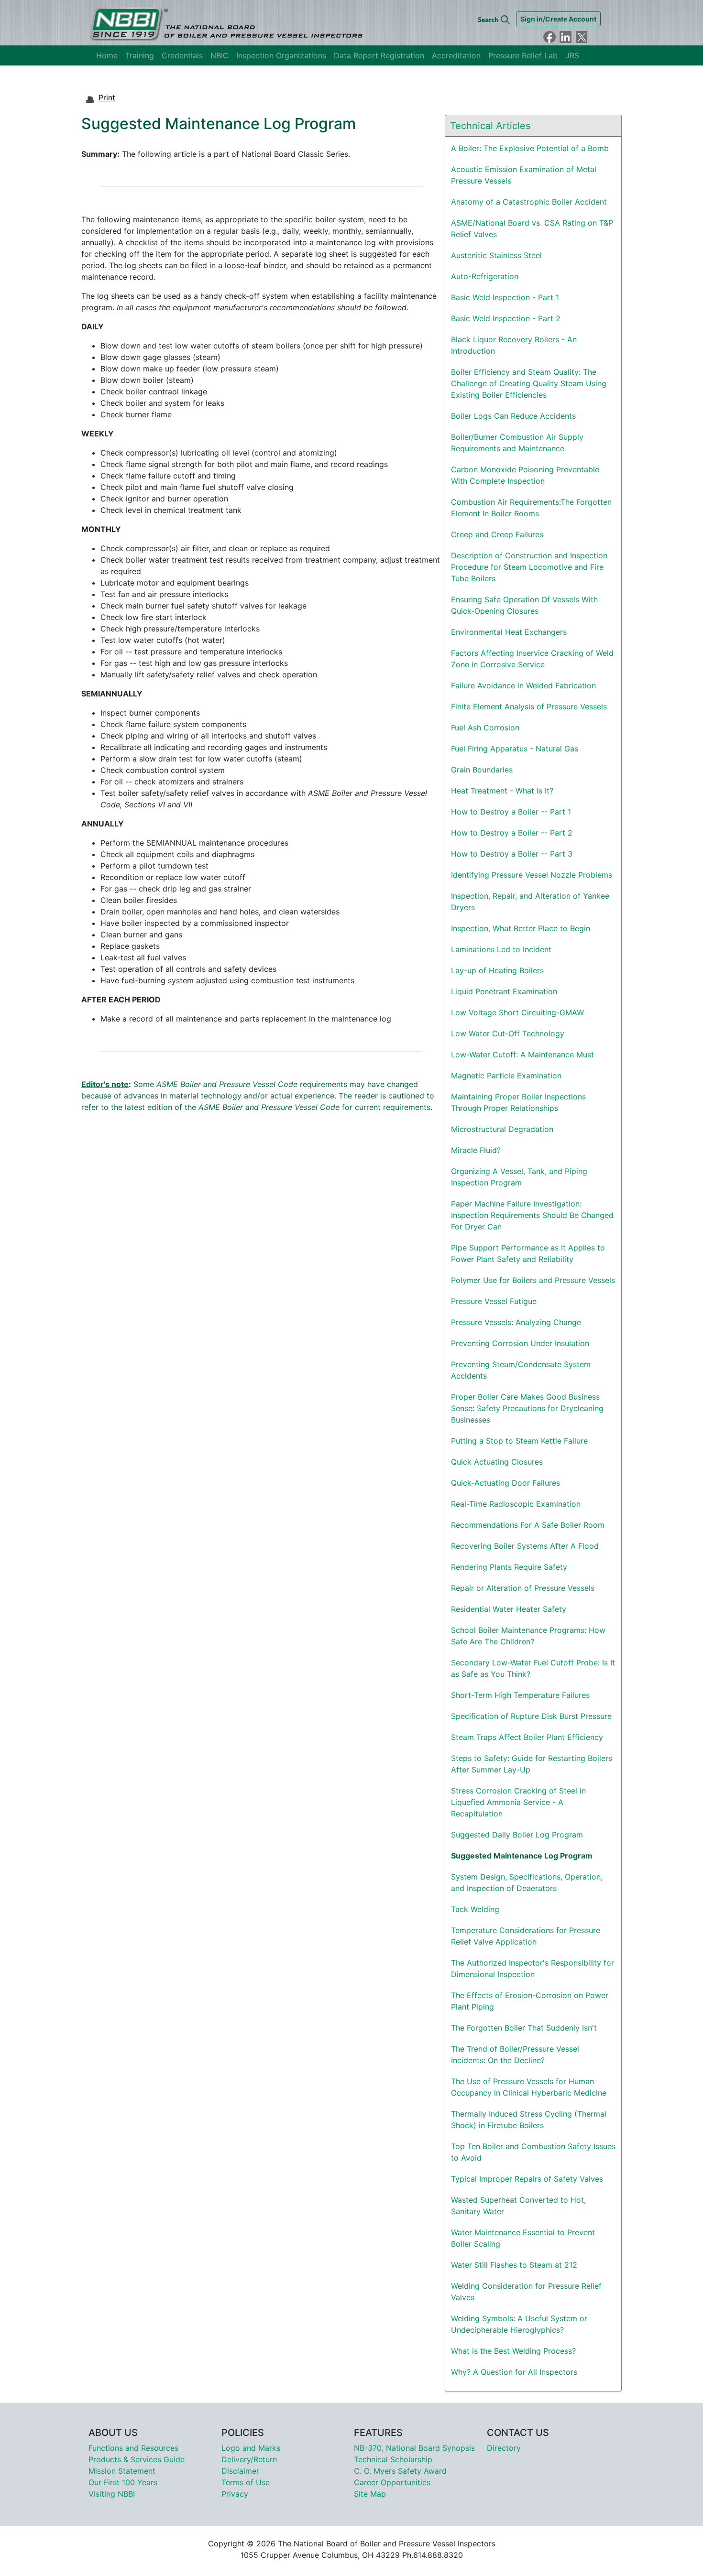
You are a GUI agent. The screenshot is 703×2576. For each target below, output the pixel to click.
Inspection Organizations (281, 55)
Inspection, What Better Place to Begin (521, 928)
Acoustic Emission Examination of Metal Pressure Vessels (524, 175)
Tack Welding (475, 1909)
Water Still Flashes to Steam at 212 (514, 2265)
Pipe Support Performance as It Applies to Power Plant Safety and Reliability (528, 1253)
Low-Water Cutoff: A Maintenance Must (522, 1054)
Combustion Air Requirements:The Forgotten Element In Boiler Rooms (531, 508)
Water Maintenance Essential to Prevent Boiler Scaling (523, 2238)
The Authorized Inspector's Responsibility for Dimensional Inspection (533, 1968)
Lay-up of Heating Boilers (497, 970)
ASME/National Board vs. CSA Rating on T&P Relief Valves (532, 228)
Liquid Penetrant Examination (504, 991)
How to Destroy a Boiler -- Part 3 (512, 854)
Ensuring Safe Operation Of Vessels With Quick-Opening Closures (524, 605)
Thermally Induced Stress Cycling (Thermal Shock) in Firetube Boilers (529, 2119)
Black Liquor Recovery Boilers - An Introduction (514, 345)
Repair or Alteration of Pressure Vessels (523, 1588)
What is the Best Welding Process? (513, 2351)
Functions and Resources (133, 2448)
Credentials (182, 55)
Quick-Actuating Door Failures (505, 1483)
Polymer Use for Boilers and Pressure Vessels (533, 1280)
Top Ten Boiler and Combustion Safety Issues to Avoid (533, 2152)
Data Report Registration (379, 55)
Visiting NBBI (112, 2494)
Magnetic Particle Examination (506, 1076)
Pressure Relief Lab (523, 55)
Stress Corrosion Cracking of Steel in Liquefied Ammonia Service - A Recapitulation (518, 1802)
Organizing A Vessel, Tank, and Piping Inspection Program (519, 1177)
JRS (572, 55)
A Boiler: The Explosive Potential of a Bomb (530, 148)
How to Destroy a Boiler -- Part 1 (511, 812)
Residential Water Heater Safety (509, 1609)
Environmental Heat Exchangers (509, 632)
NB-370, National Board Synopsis (414, 2448)
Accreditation (456, 55)
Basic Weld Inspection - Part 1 (505, 297)
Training (140, 55)
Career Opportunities (392, 2482)
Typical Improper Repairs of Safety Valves (527, 2179)
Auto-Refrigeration (485, 276)
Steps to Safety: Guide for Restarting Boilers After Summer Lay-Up (532, 1764)
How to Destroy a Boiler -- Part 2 (512, 833)
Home (107, 55)
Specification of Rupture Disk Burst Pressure (531, 1716)
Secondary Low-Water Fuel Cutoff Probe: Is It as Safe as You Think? (533, 1668)
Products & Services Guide (137, 2459)
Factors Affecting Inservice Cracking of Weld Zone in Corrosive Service (532, 659)
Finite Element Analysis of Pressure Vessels (529, 706)
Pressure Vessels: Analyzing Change (516, 1322)
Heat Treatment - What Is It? (502, 791)
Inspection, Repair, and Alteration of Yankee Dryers (530, 902)
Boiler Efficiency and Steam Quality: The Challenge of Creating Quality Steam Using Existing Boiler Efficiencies (529, 383)
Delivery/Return (249, 2459)
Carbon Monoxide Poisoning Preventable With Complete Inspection (525, 475)
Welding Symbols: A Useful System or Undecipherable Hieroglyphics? (519, 2324)
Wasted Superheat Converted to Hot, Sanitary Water (518, 2206)
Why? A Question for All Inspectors (514, 2372)
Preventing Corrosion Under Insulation (520, 1343)
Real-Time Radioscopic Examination (516, 1504)
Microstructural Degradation (502, 1129)
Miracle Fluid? (476, 1150)
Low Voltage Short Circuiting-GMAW (517, 1012)
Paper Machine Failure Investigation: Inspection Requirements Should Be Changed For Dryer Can (532, 1215)
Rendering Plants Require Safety (509, 1567)
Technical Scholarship (393, 2459)
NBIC (220, 55)
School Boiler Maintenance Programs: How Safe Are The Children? (528, 1636)
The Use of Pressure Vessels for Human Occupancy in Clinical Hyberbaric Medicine (529, 2087)
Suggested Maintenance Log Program (522, 1856)
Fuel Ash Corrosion (485, 728)
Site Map (370, 2494)
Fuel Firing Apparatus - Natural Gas (515, 749)
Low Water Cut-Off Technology (508, 1033)
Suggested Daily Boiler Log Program (517, 1835)
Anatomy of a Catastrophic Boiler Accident (529, 202)
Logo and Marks (251, 2448)
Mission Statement (122, 2471)
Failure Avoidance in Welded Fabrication (523, 685)
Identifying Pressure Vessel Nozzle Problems (532, 875)
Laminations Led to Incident (501, 949)
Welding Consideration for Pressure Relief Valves (526, 2292)
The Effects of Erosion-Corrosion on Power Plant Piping (530, 2001)
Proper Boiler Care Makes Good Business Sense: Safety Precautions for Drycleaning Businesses (527, 1408)
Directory (504, 2448)
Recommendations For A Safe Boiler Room (528, 1525)
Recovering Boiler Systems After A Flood (525, 1546)
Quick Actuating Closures (497, 1462)
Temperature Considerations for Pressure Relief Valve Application (526, 1936)
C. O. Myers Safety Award (400, 2471)
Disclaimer (240, 2471)
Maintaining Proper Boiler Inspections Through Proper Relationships (518, 1102)
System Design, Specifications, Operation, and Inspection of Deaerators (527, 1882)
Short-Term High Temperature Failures (520, 1695)
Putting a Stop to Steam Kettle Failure (519, 1441)
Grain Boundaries (482, 770)
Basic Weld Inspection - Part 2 (506, 318)
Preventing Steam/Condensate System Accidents (521, 1370)
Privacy (235, 2494)
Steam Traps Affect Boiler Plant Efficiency (527, 1737)
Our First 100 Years (123, 2482)
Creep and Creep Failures (497, 534)
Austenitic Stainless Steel (496, 255)
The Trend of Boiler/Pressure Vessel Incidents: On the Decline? (515, 2054)
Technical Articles (490, 126)
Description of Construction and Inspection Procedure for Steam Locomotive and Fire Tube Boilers (529, 567)
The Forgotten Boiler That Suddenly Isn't (524, 2028)
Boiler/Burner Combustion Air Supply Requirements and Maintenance (517, 443)
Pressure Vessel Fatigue (494, 1301)
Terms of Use (246, 2482)
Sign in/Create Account (558, 19)
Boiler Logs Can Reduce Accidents (513, 416)
